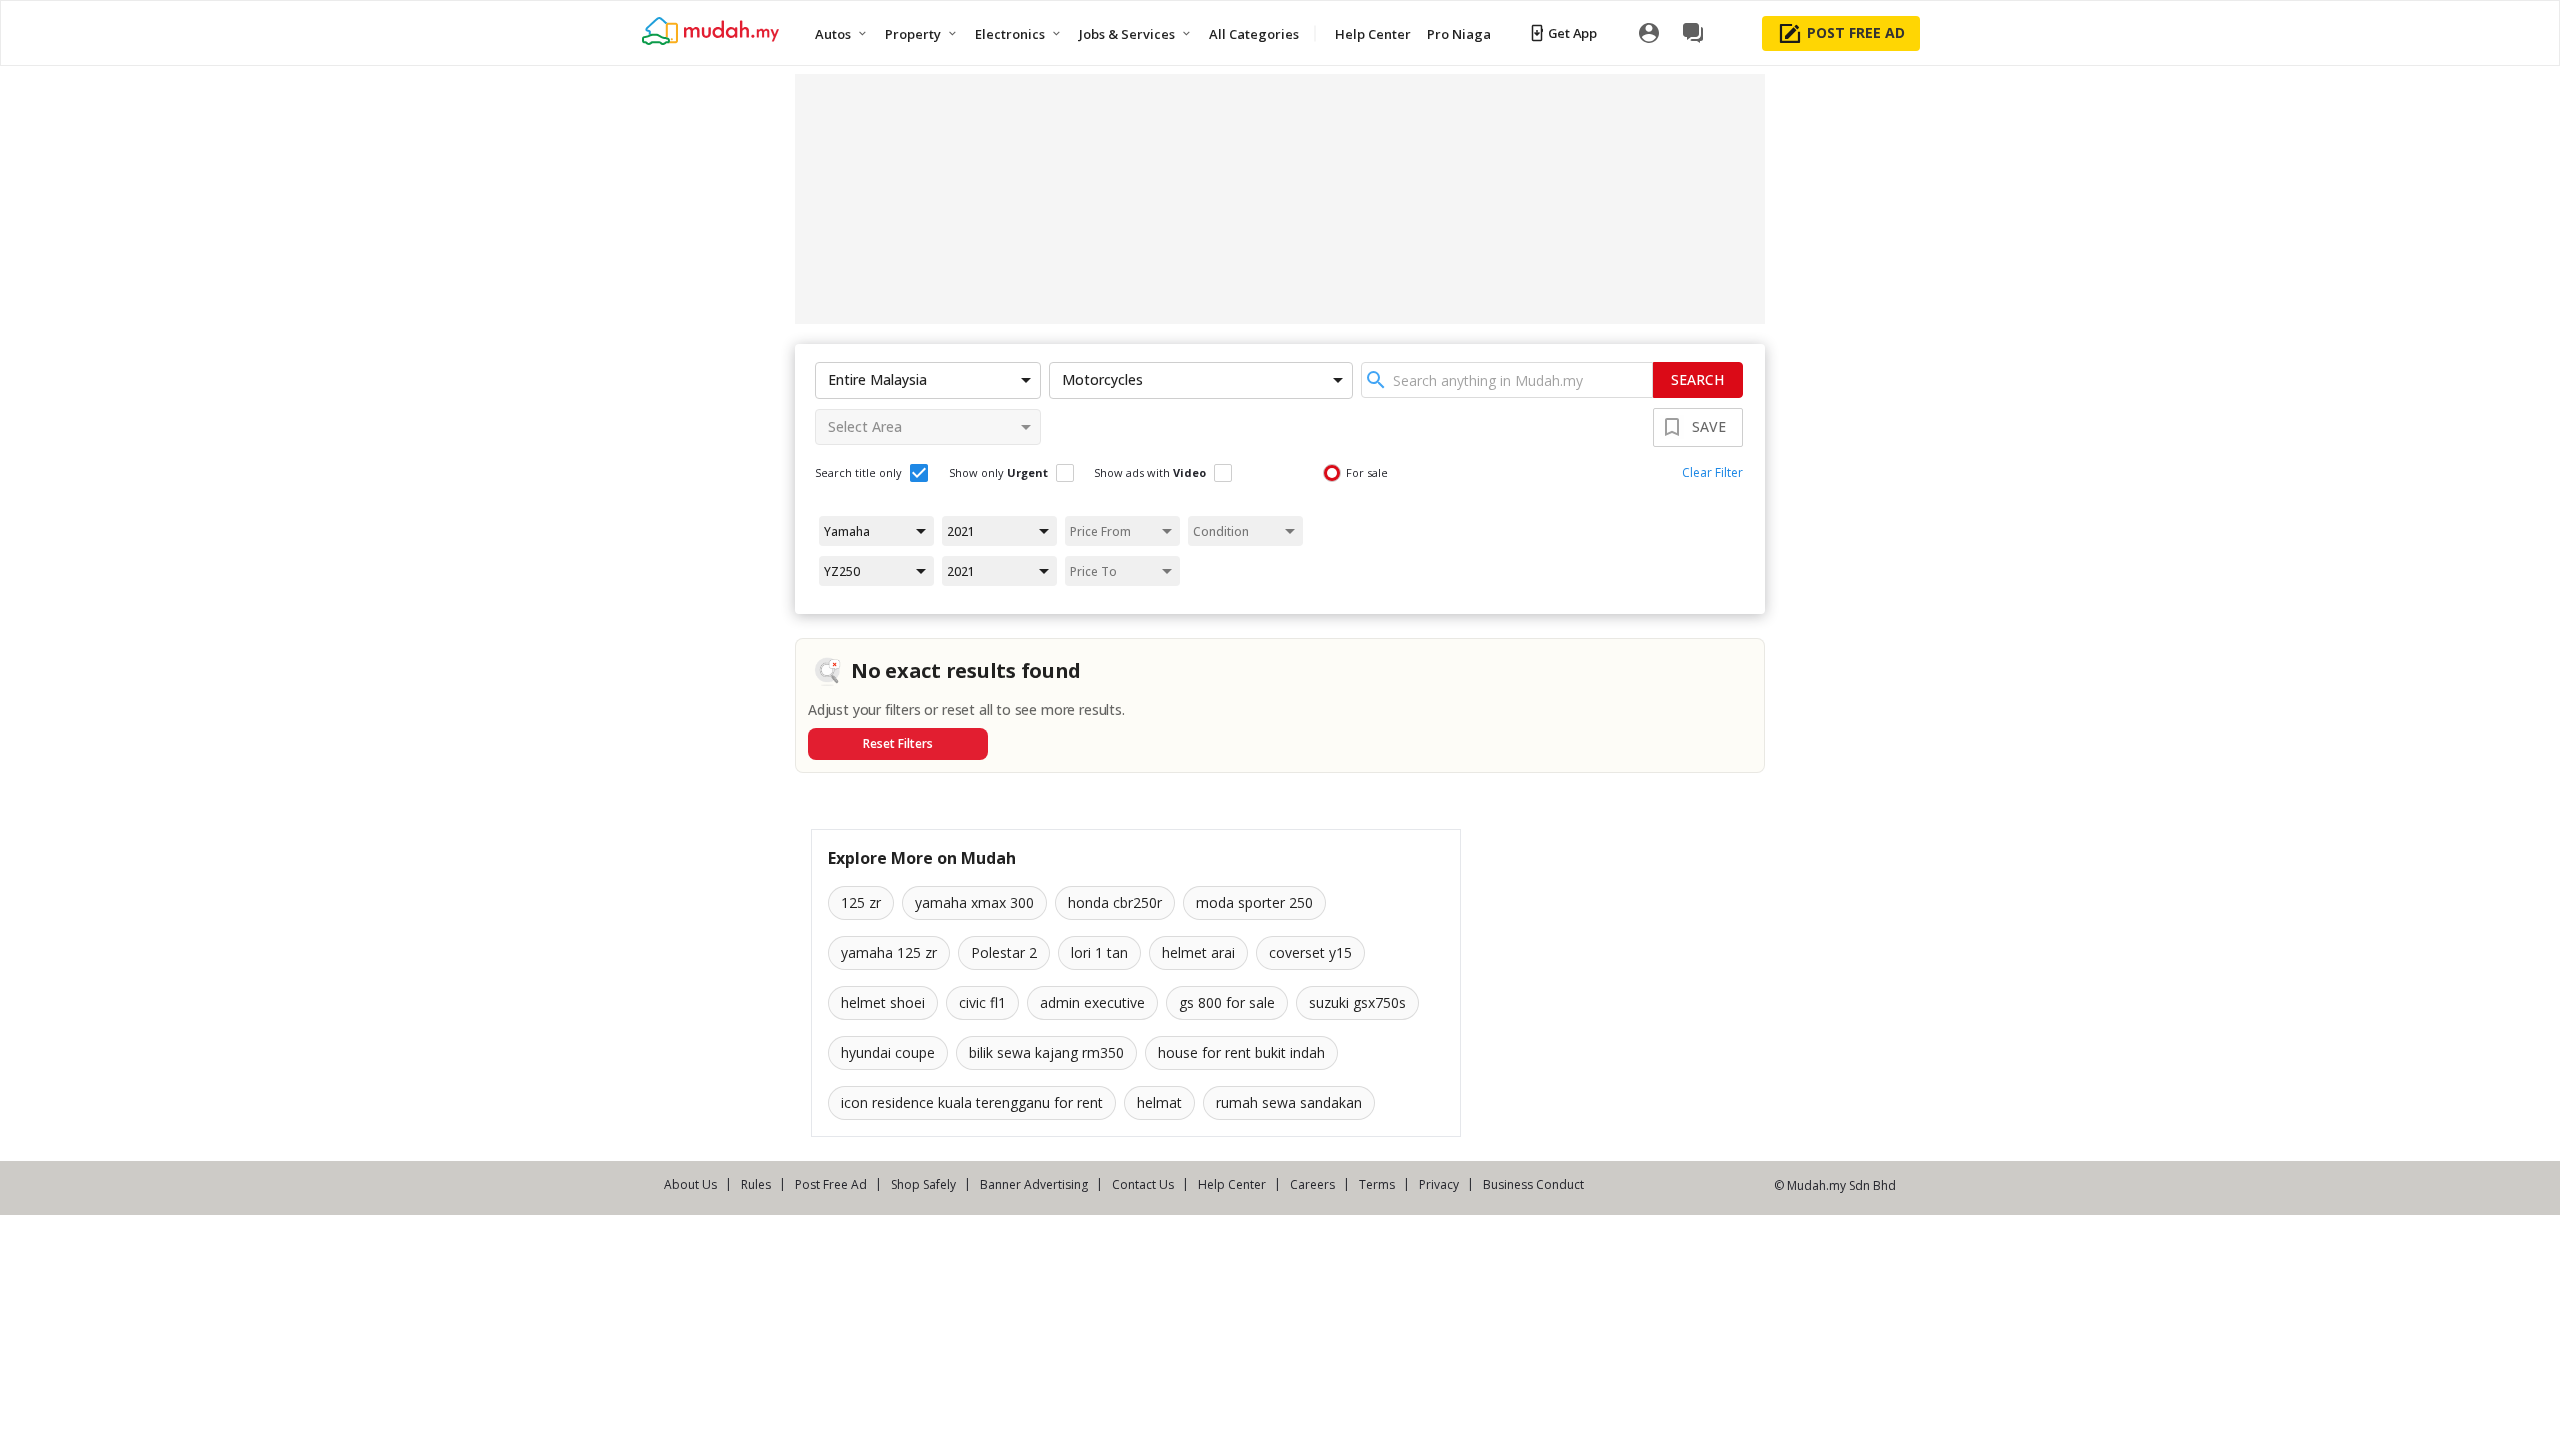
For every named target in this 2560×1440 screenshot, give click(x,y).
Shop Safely (923, 1184)
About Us (690, 1184)
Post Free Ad (831, 1184)
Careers (1312, 1184)
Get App (1572, 33)
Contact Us (1143, 1184)
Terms (1377, 1184)
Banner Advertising (1034, 1184)
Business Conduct (1533, 1184)
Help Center (1232, 1184)
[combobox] (1507, 380)
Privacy (1439, 1184)
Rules (756, 1184)
